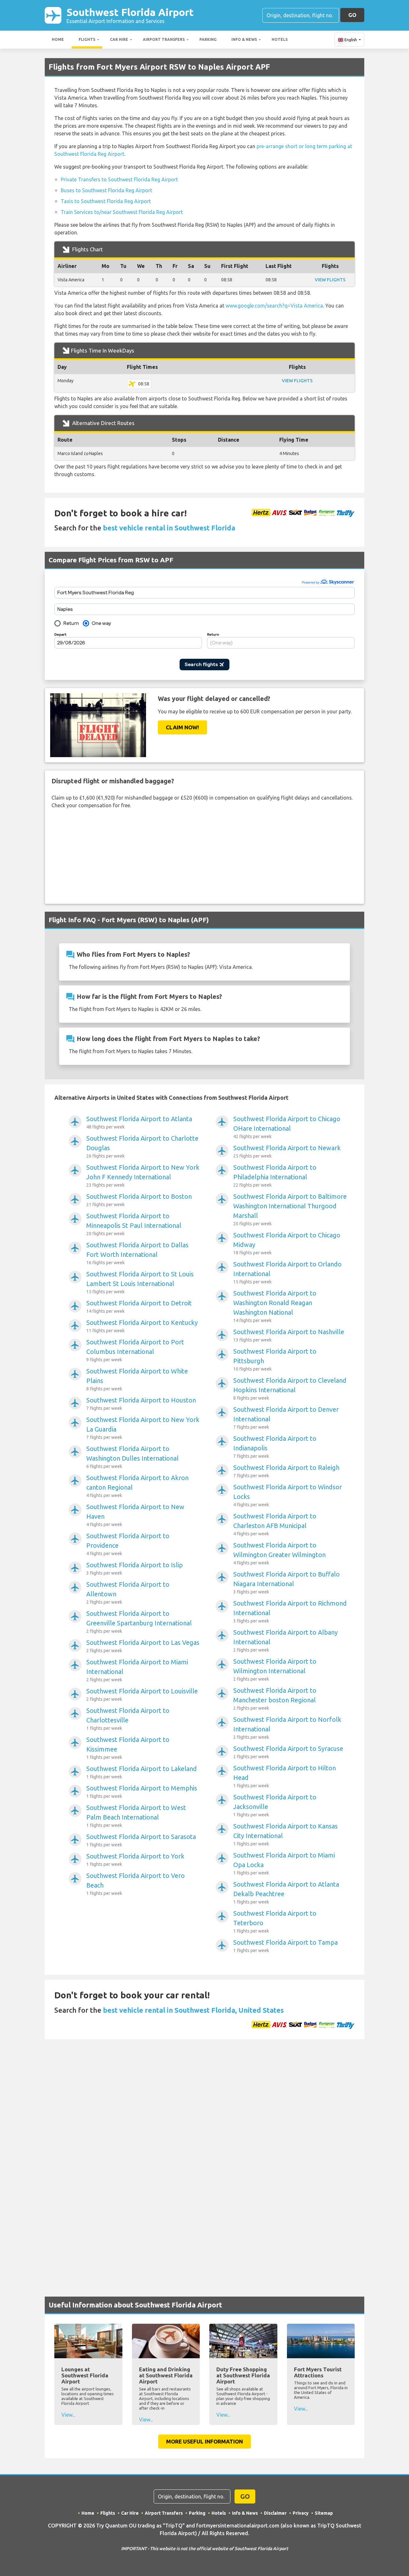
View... (68, 2415)
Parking (208, 39)
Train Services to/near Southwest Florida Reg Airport (122, 212)
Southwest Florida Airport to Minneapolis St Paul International (134, 1224)
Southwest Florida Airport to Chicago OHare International (287, 1127)
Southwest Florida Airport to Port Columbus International (135, 1350)
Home (58, 39)
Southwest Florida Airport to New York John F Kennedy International (143, 1176)
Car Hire (119, 39)
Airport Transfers (164, 39)
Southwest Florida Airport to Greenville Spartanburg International (139, 1622)
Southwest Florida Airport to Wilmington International (275, 1670)
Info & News (244, 39)
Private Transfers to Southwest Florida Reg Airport (119, 179)
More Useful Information (204, 2441)
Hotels (280, 39)
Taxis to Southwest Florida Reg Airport (106, 201)
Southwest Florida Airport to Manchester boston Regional (275, 1699)
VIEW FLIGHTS (330, 280)
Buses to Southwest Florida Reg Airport (106, 190)
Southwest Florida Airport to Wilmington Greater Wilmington (279, 1553)
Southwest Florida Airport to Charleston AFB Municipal (275, 1524)
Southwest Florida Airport (130, 15)
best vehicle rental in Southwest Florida (169, 528)
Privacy (301, 2513)
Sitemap (324, 2513)
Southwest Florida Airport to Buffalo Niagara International (286, 1582)
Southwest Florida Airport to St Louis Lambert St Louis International (140, 1282)
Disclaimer (275, 2513)
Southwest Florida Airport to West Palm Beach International (136, 1816)
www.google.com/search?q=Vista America (274, 306)
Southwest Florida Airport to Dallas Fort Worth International (137, 1253)
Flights (87, 39)
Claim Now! (182, 727)
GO (352, 15)
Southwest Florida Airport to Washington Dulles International (132, 1457)
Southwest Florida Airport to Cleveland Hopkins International (290, 1389)
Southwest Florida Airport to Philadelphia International (275, 1176)
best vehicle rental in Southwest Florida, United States (193, 2010)
